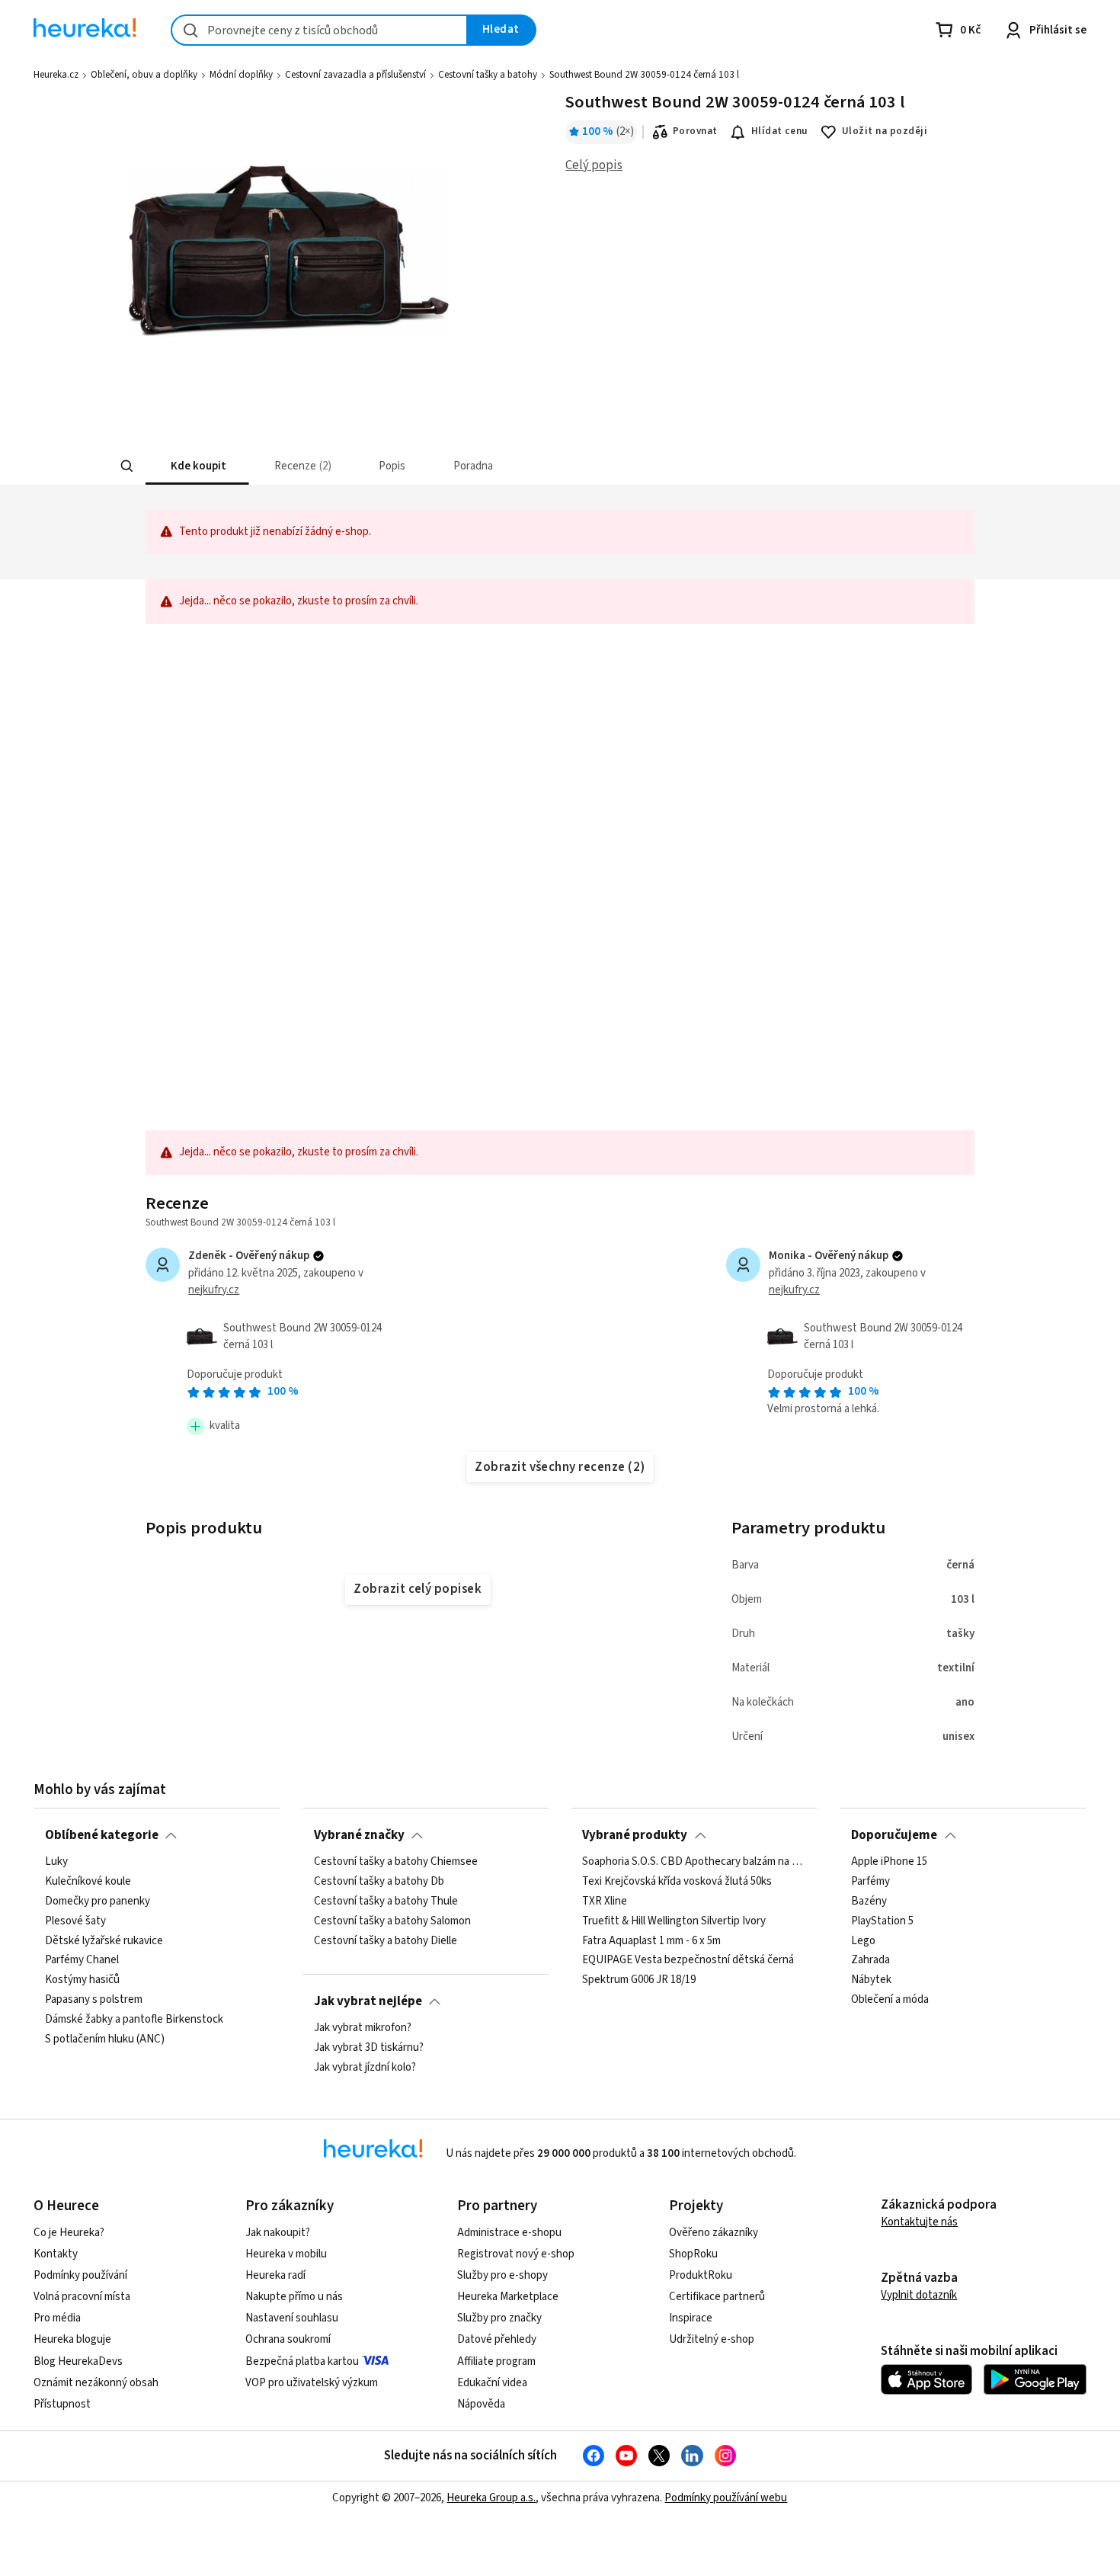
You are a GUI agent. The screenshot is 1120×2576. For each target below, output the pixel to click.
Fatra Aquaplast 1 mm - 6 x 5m (651, 1940)
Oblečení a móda (890, 2000)
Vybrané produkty (635, 1835)
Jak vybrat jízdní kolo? (365, 2068)
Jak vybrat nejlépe (368, 2001)
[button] (197, 466)
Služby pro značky (499, 2318)
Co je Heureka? (69, 2233)
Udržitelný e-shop (712, 2339)
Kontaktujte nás (919, 2222)
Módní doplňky (241, 75)
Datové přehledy (497, 2339)
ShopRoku (693, 2254)
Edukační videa (492, 2383)
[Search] (127, 466)
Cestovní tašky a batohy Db (379, 1882)
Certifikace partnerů (717, 2297)
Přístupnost (62, 2404)
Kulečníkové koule (88, 1882)
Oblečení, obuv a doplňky (144, 75)
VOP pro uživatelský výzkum (312, 2383)
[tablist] (447, 466)
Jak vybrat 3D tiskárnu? (369, 2048)
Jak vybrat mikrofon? (363, 2028)
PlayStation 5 (882, 1921)
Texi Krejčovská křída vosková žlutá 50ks (677, 1882)
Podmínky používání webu (726, 2498)
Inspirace (691, 2318)
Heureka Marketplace (508, 2297)
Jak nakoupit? (278, 2233)
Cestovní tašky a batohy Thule (386, 1902)
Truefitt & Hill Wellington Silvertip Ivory (674, 1921)
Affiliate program (496, 2361)
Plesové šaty (75, 1921)
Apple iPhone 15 (889, 1862)
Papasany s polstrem (94, 2000)
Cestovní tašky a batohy (488, 75)
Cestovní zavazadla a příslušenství (355, 75)
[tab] (197, 466)
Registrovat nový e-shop (516, 2254)
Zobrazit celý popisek (418, 1589)
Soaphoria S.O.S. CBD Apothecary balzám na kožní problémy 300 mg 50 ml (694, 1862)
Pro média (57, 2318)
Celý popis (594, 165)
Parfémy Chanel (82, 1960)
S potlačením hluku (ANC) (105, 2039)
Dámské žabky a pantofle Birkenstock (134, 2020)
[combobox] (319, 30)
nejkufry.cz (214, 1290)
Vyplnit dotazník (919, 2295)
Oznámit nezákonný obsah (96, 2383)
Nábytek (871, 1980)
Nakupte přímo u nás (294, 2297)
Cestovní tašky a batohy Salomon (392, 1921)
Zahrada (870, 1960)
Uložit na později (885, 131)
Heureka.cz (56, 75)
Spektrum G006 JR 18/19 (639, 1980)
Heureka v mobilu (286, 2254)
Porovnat (695, 131)
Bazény (869, 1902)
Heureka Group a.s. (491, 2498)
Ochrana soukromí (288, 2339)
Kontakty (56, 2254)
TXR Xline (605, 1902)
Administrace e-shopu (509, 2233)
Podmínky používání (80, 2275)
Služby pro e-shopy (502, 2275)
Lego (863, 1940)
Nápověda (481, 2404)
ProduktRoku (701, 2275)
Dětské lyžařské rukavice (104, 1940)
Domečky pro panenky (98, 1902)
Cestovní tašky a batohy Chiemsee (396, 1862)
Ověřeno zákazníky (714, 2233)
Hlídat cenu (780, 131)
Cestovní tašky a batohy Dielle (386, 1940)
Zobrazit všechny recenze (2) (560, 1467)
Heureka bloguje (72, 2339)
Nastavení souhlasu (292, 2318)
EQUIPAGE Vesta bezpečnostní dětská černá (688, 1960)
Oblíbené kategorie (102, 1835)
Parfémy (870, 1882)
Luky (56, 1862)
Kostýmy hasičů (82, 1980)
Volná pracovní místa (82, 2297)
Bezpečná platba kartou (302, 2361)
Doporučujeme (894, 1835)
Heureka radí (275, 2275)
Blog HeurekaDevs (78, 2361)
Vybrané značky (359, 1835)
